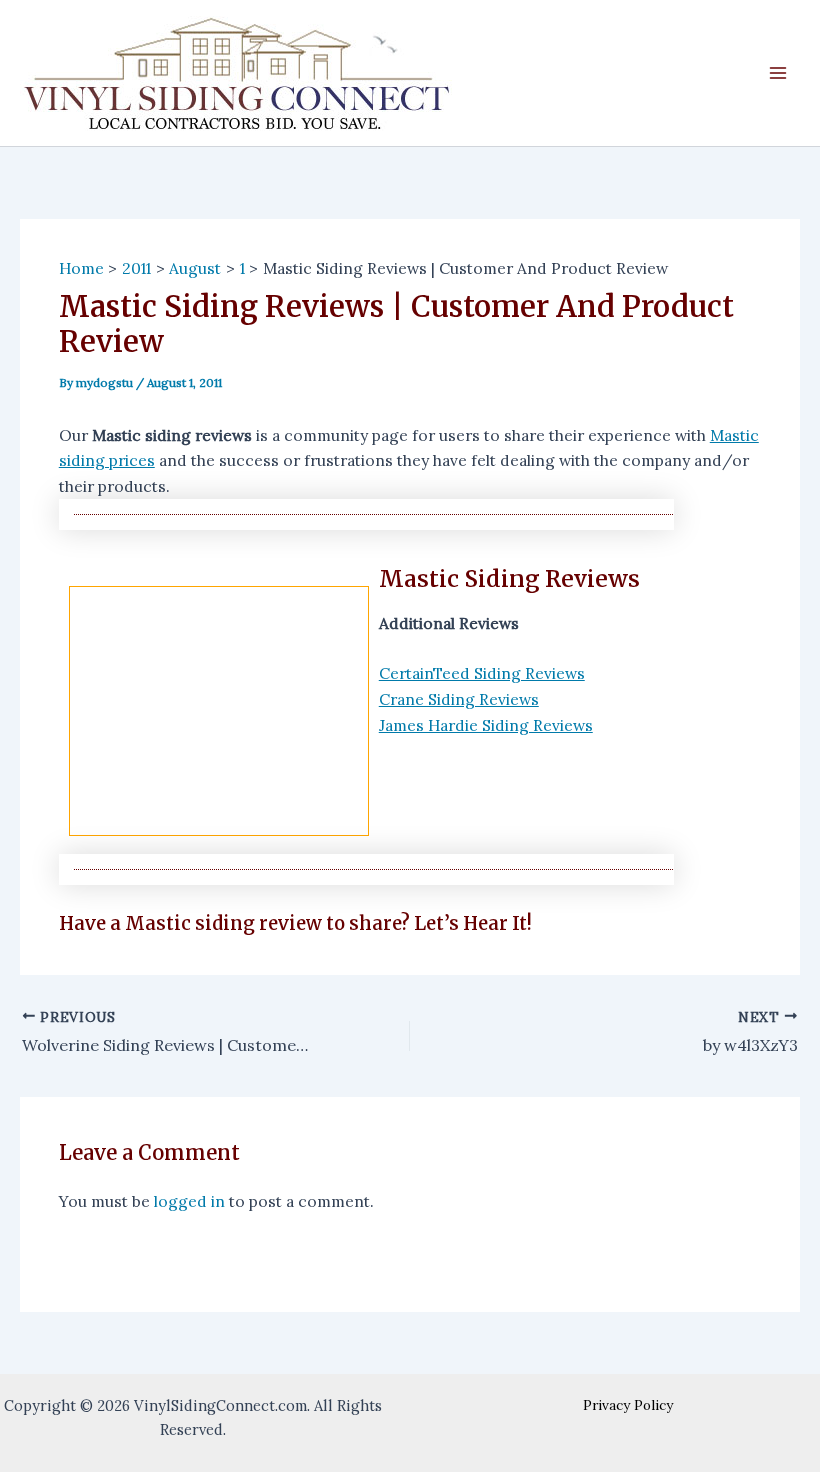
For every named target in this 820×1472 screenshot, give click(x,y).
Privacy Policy (628, 1405)
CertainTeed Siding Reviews (482, 673)
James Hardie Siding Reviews (486, 725)
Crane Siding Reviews (459, 699)
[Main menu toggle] (778, 72)
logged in (189, 1201)
